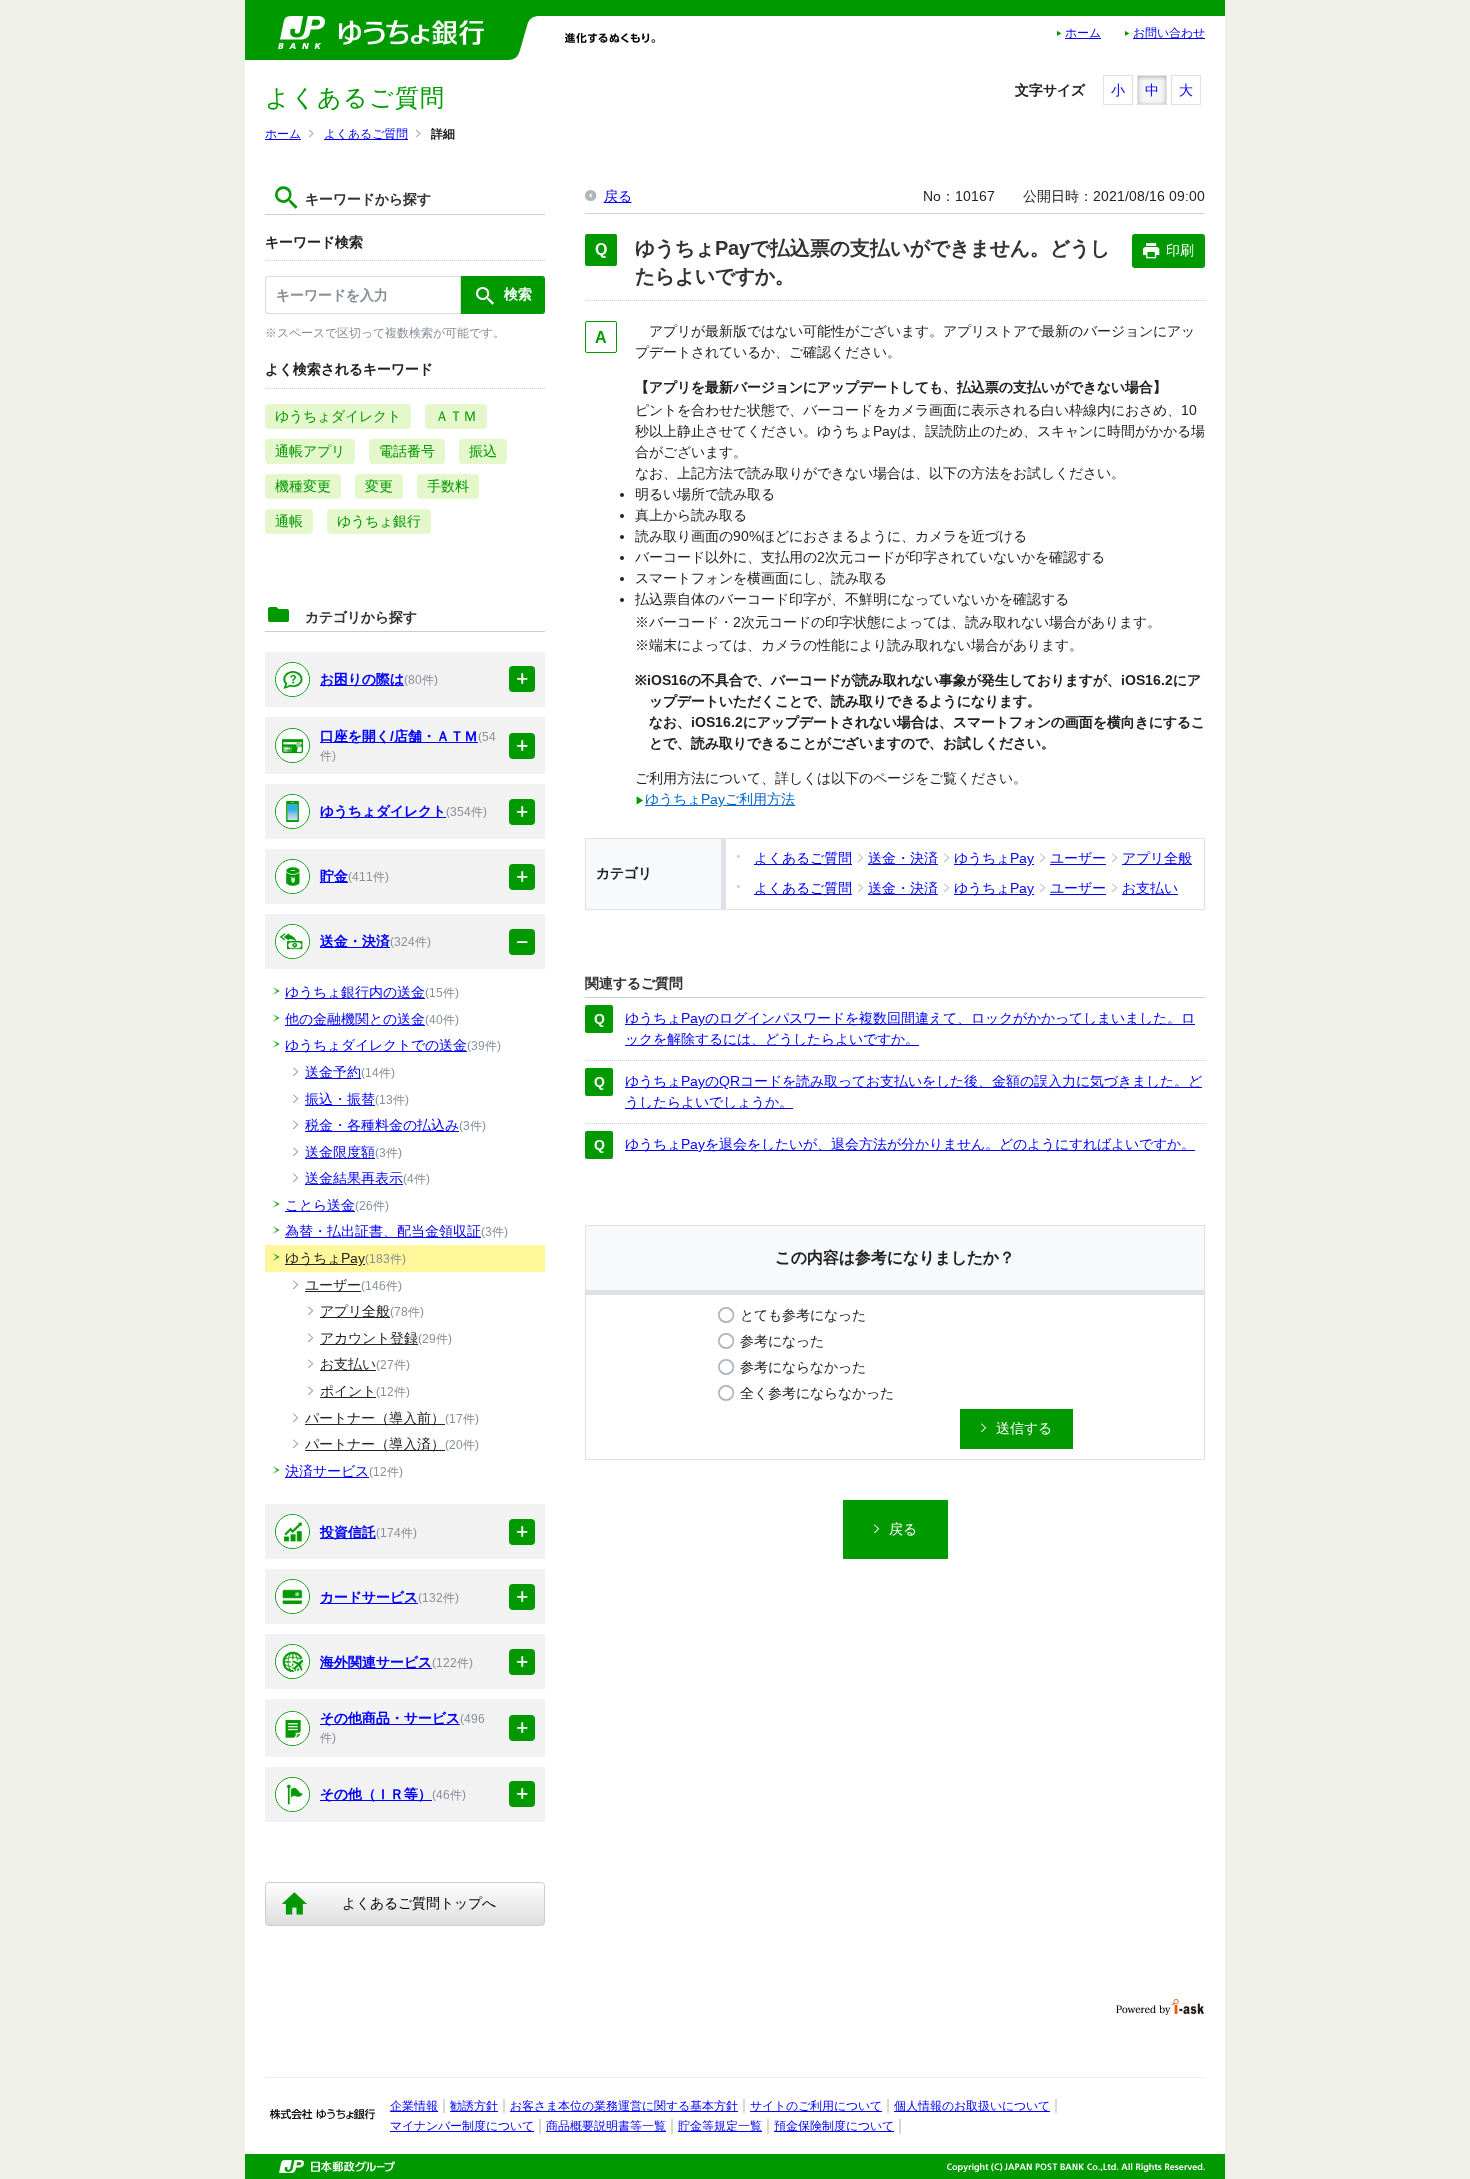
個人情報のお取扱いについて (972, 2106)
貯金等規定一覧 (720, 2126)
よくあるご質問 (366, 134)
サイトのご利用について (816, 2106)
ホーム (1083, 33)
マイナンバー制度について (462, 2126)
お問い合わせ (1169, 33)
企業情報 (414, 2106)
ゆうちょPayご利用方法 (720, 799)
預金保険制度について (834, 2126)
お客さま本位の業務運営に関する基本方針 (624, 2106)
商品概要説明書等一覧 (606, 2126)
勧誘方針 (474, 2106)
